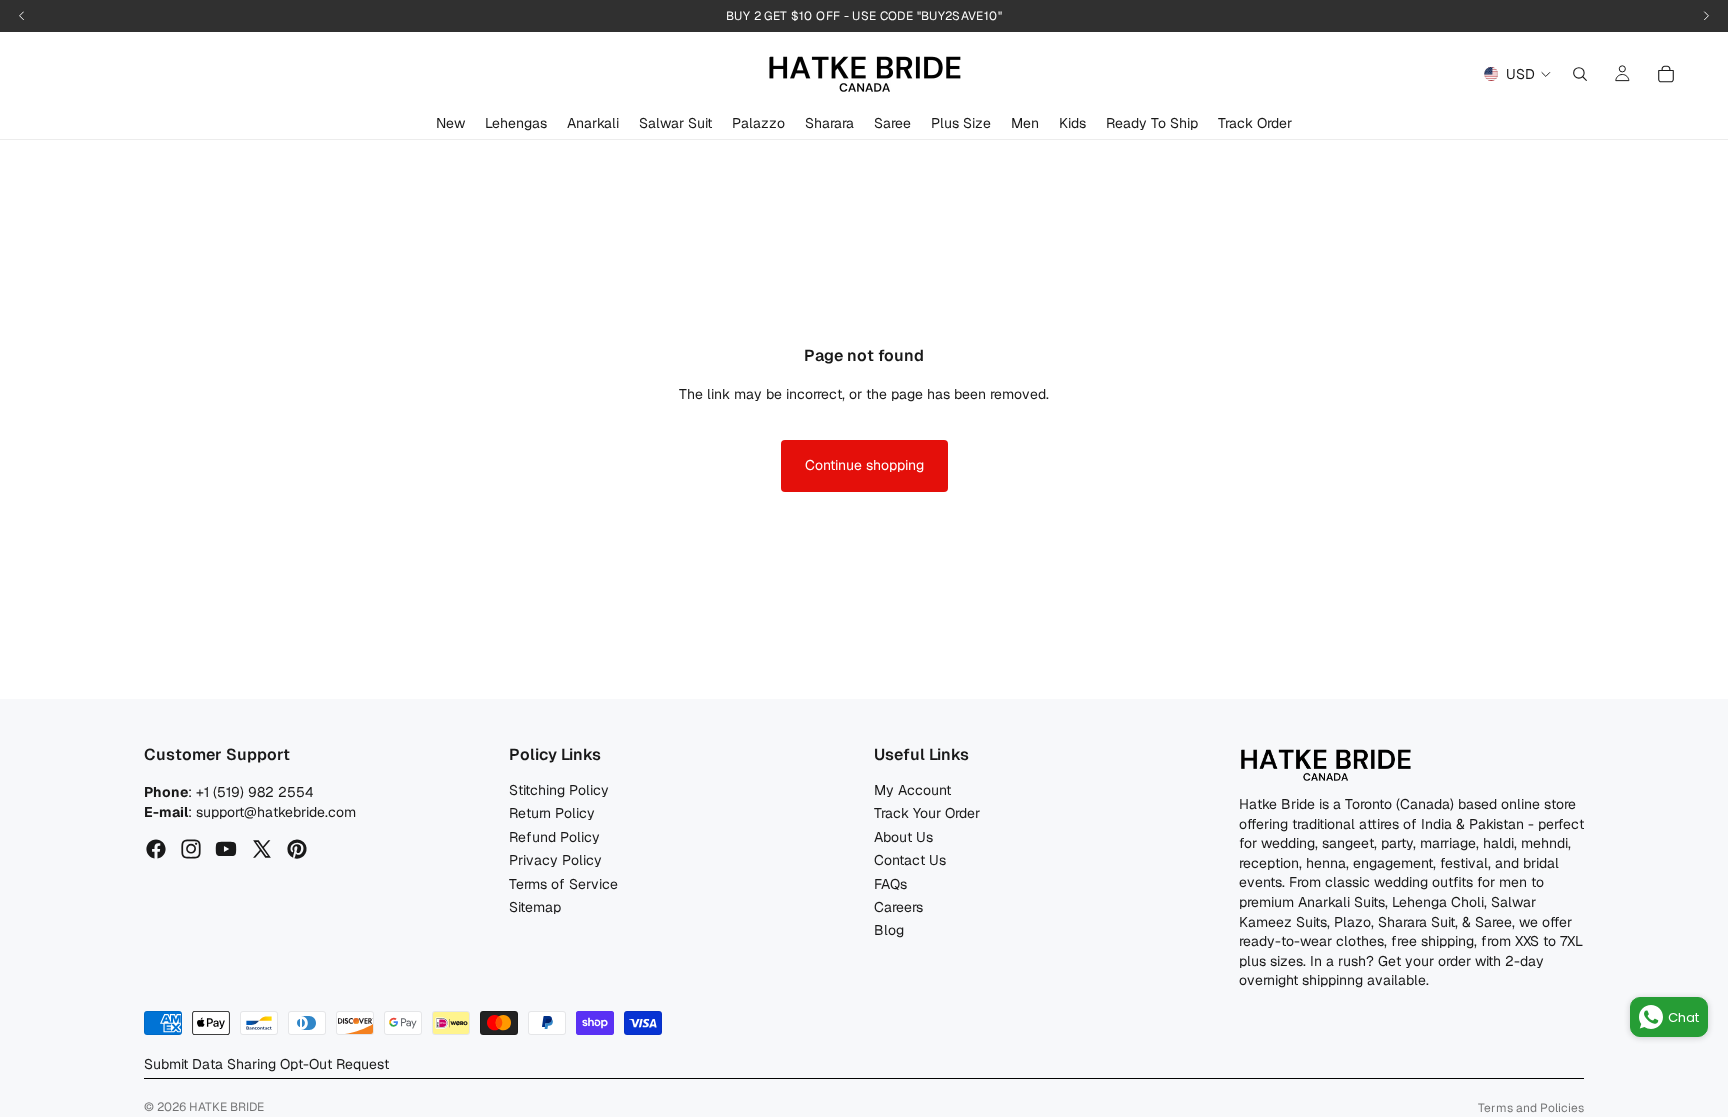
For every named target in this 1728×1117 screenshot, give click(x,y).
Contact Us (910, 860)
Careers (898, 907)
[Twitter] (262, 849)
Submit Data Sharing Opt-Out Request (266, 1064)
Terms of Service (563, 883)
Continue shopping (864, 465)
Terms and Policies (1531, 1108)
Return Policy (552, 813)
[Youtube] (226, 849)
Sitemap (535, 907)
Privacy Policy (555, 860)
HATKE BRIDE (226, 1107)
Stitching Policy (559, 790)
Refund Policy (554, 837)
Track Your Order (927, 813)
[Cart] (1666, 74)
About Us (903, 837)
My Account (912, 790)
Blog (889, 930)
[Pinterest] (297, 849)
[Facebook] (156, 849)
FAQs (890, 883)
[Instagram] (191, 849)
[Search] (1580, 74)
